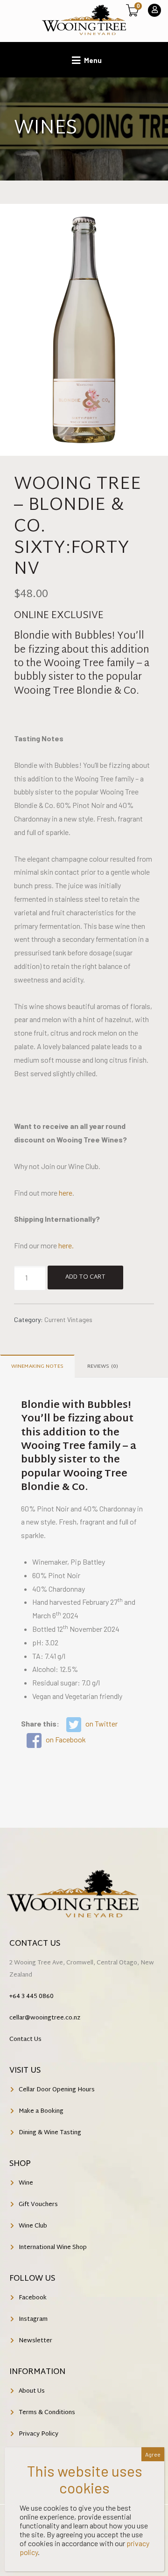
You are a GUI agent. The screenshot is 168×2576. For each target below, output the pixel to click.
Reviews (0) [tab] (103, 1366)
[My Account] (154, 10)
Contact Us (35, 1944)
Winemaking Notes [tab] (37, 1366)
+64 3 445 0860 (31, 1997)
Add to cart (85, 1277)
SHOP (20, 2164)
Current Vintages (68, 1319)
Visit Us (25, 2071)
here (66, 1193)
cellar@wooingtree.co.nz (45, 2018)
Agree (153, 2454)
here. (66, 1245)
